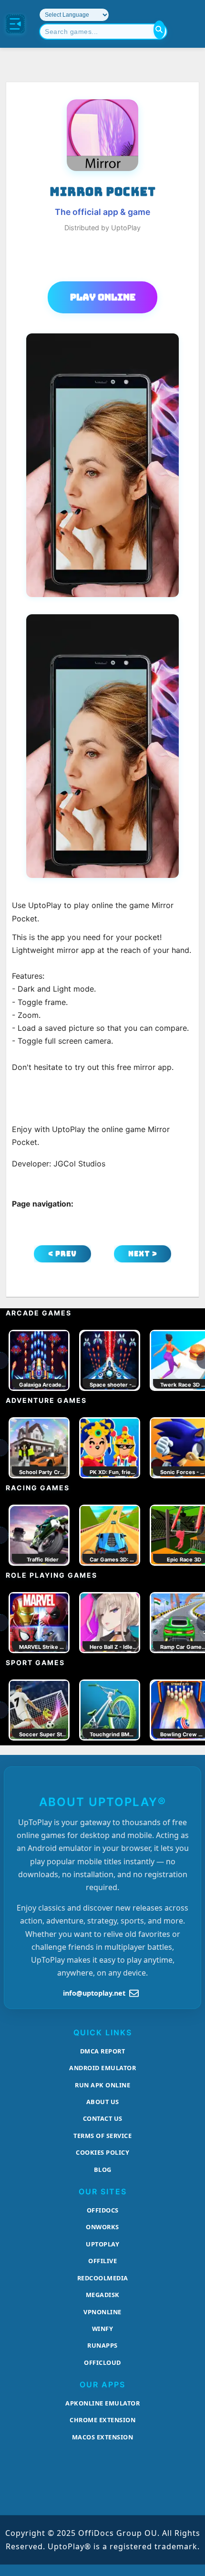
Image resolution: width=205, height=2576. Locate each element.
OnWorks (102, 2227)
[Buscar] (159, 30)
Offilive (102, 2261)
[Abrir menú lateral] (15, 24)
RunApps (102, 2345)
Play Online (103, 297)
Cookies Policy (102, 2152)
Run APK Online (102, 2085)
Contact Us (103, 2118)
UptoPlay (102, 2244)
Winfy (103, 2329)
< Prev (62, 1254)
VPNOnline (102, 2312)
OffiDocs (103, 2210)
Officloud (102, 2362)
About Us (103, 2102)
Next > (143, 1254)
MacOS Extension (103, 2437)
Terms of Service (102, 2136)
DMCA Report (103, 2051)
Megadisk (103, 2295)
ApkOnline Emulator (102, 2403)
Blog (103, 2170)
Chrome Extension (102, 2420)
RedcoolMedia (103, 2278)
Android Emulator (102, 2068)
